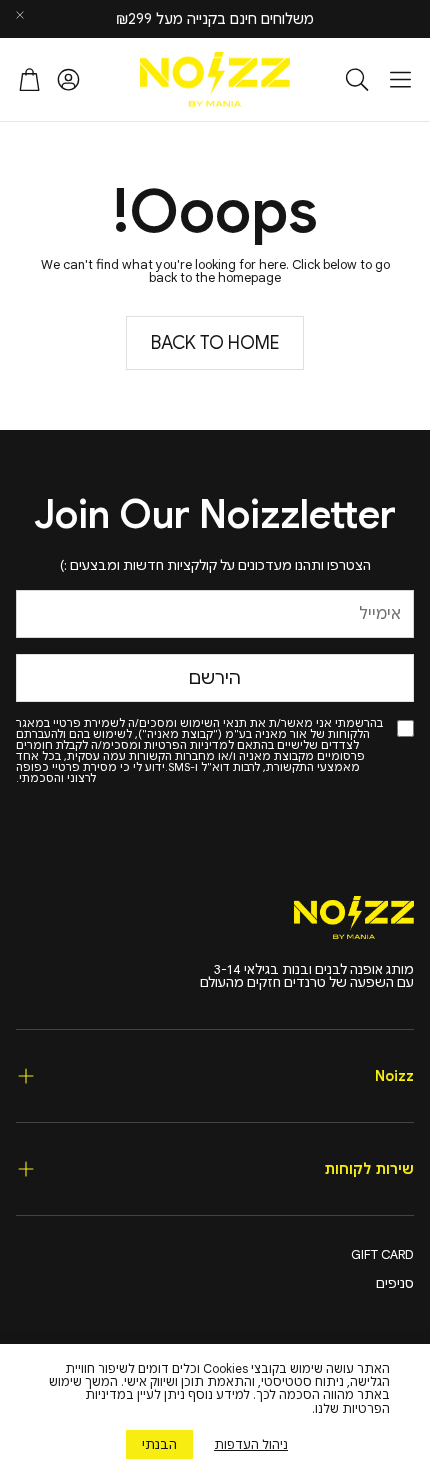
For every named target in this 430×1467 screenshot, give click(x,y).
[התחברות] (68, 79)
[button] (400, 79)
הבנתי (159, 1444)
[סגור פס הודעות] (20, 15)
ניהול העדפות (251, 1444)
